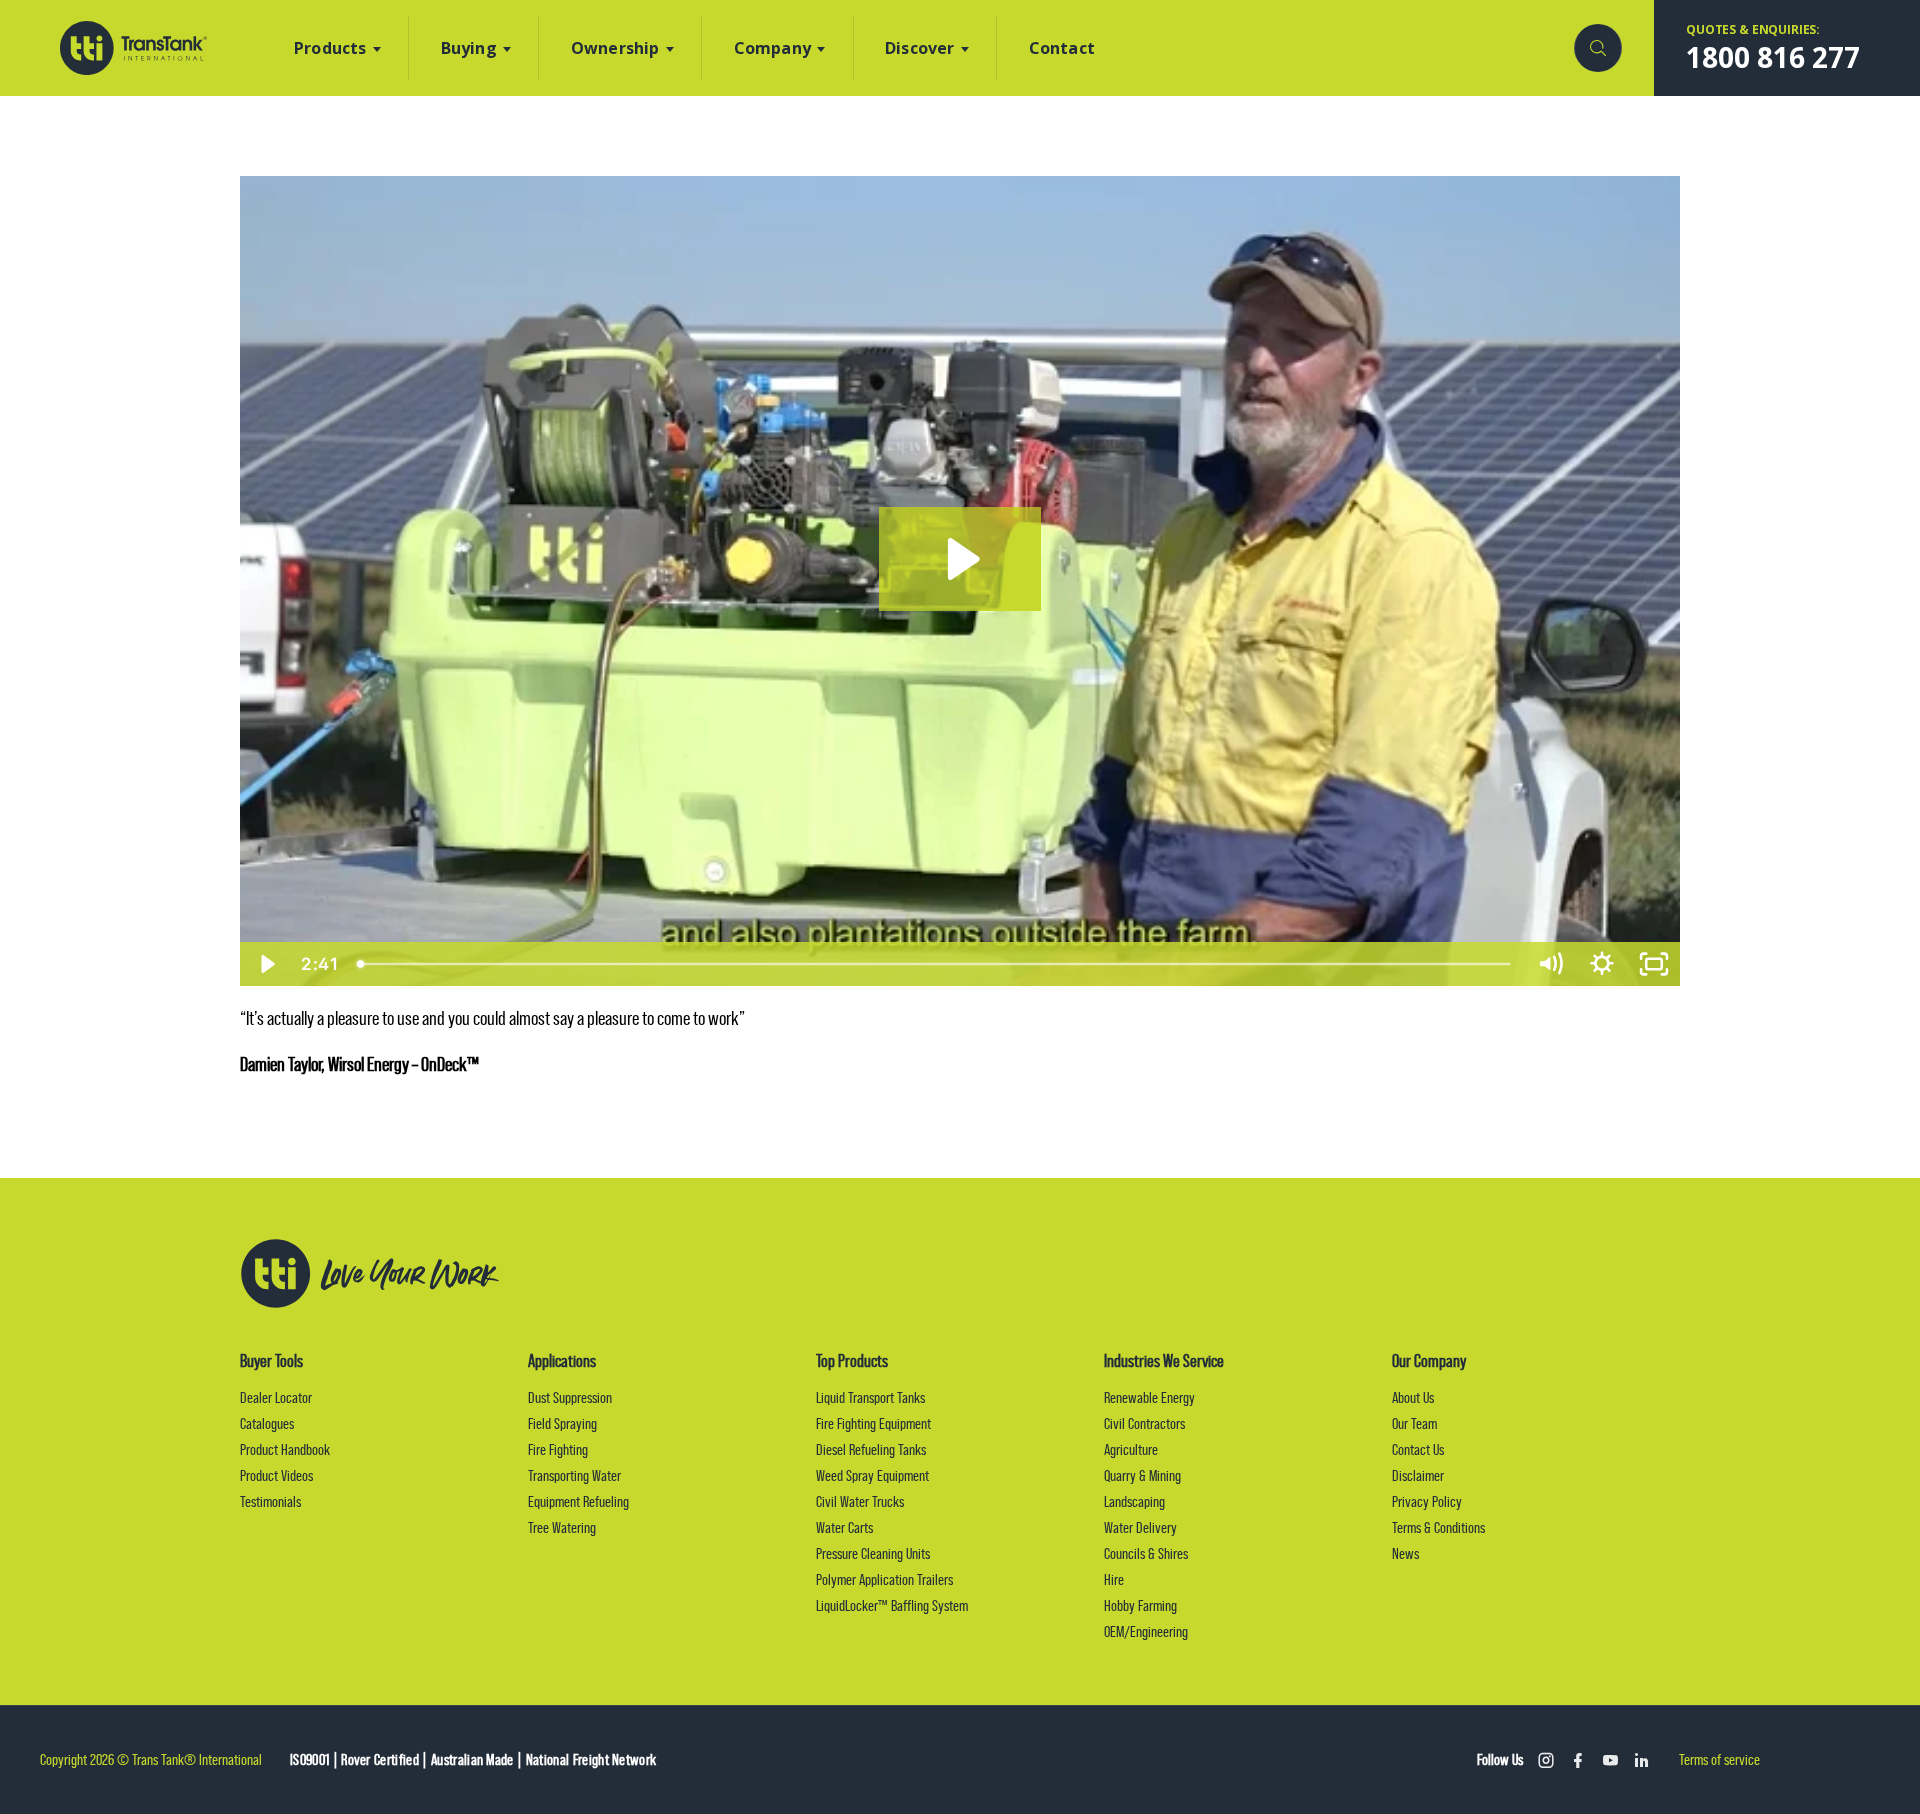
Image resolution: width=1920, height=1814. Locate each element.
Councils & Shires (1146, 1553)
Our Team (1414, 1423)
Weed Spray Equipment (872, 1475)
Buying (469, 48)
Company (772, 48)
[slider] (935, 964)
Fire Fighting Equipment (873, 1423)
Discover (920, 48)
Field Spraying (562, 1423)
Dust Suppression (570, 1397)
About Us (1413, 1397)
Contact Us (1418, 1449)
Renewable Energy (1149, 1397)
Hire (1114, 1579)
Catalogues (267, 1423)
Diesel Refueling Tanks (871, 1449)
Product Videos (276, 1475)
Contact (1062, 48)
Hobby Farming (1140, 1605)
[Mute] (1550, 964)
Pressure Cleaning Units (873, 1553)
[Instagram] (1546, 1760)
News (1405, 1553)
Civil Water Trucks (860, 1501)
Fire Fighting (558, 1449)
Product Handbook (285, 1449)
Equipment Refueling (578, 1501)
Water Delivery (1140, 1527)
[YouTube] (1610, 1760)
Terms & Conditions (1438, 1527)
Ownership (615, 48)
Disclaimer (1418, 1475)
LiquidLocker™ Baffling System (892, 1605)
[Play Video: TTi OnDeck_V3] (960, 559)
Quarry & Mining (1142, 1475)
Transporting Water (574, 1475)
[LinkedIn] (1642, 1760)
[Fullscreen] (1654, 964)
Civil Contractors (1144, 1423)
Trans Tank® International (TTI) (133, 48)
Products (330, 48)
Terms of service (1719, 1759)
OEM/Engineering (1146, 1631)
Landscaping (1134, 1501)
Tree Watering (562, 1527)
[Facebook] (1578, 1760)
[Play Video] (266, 964)
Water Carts (844, 1527)
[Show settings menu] (1602, 964)
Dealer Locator (276, 1397)
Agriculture (1131, 1449)
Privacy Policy (1427, 1501)
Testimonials (270, 1501)
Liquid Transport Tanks (870, 1397)
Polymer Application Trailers (884, 1579)
